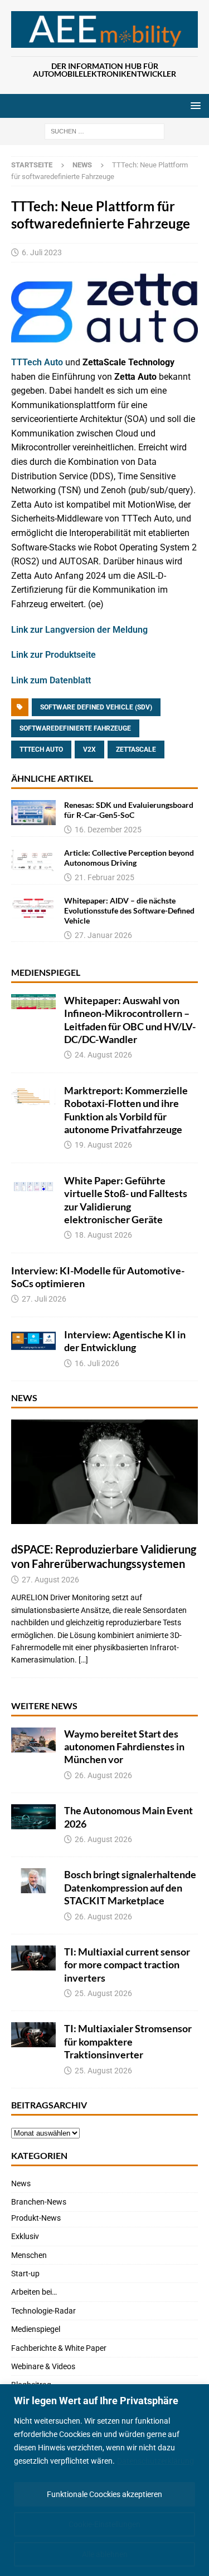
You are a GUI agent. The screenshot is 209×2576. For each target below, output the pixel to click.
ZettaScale (136, 750)
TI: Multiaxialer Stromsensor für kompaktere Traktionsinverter (128, 2041)
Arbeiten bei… (34, 2292)
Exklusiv (25, 2236)
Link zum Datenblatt (51, 680)
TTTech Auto (37, 362)
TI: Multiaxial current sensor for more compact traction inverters (127, 1965)
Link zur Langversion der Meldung (79, 630)
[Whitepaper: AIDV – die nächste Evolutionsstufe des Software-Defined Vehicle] (33, 908)
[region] (104, 2480)
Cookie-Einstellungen (104, 2524)
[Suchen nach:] (104, 131)
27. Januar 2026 (103, 935)
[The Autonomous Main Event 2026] (33, 1817)
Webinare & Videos (43, 2366)
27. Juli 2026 (44, 1299)
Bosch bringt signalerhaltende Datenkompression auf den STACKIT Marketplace (130, 1887)
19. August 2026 (103, 1145)
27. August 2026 (50, 1580)
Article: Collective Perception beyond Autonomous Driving (129, 858)
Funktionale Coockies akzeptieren (104, 2494)
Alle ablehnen (105, 2554)
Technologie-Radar (43, 2311)
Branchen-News (39, 2202)
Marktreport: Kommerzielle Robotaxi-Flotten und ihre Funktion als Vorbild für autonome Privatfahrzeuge (126, 1110)
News (24, 1398)
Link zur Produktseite (54, 655)
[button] (194, 105)
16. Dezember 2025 (108, 830)
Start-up (25, 2274)
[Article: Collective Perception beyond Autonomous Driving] (33, 860)
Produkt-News (36, 2218)
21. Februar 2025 (104, 877)
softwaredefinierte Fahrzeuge (75, 728)
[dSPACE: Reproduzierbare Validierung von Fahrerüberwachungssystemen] (104, 1472)
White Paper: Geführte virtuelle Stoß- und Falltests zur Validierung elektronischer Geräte (126, 1200)
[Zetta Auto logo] (104, 337)
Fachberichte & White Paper (59, 2348)
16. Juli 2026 (97, 1363)
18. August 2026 (103, 1235)
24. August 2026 (103, 1055)
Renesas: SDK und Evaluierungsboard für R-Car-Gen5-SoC (129, 810)
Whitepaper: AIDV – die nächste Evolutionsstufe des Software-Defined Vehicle (129, 910)
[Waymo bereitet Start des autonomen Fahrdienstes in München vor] (33, 1740)
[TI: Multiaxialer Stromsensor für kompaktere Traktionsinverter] (33, 2035)
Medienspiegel (46, 972)
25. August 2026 (103, 1993)
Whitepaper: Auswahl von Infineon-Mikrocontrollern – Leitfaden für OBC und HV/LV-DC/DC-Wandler (130, 1020)
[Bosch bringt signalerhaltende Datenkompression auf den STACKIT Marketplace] (33, 1881)
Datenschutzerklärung (155, 2461)
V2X (89, 750)
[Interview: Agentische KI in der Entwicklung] (33, 1341)
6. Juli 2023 (42, 252)
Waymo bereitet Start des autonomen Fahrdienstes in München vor (124, 1747)
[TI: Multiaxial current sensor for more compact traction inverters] (33, 1958)
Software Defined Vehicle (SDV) (96, 707)
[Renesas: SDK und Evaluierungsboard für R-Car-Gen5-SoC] (33, 813)
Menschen (29, 2255)
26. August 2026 (103, 1775)
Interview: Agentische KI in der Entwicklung (125, 1341)
